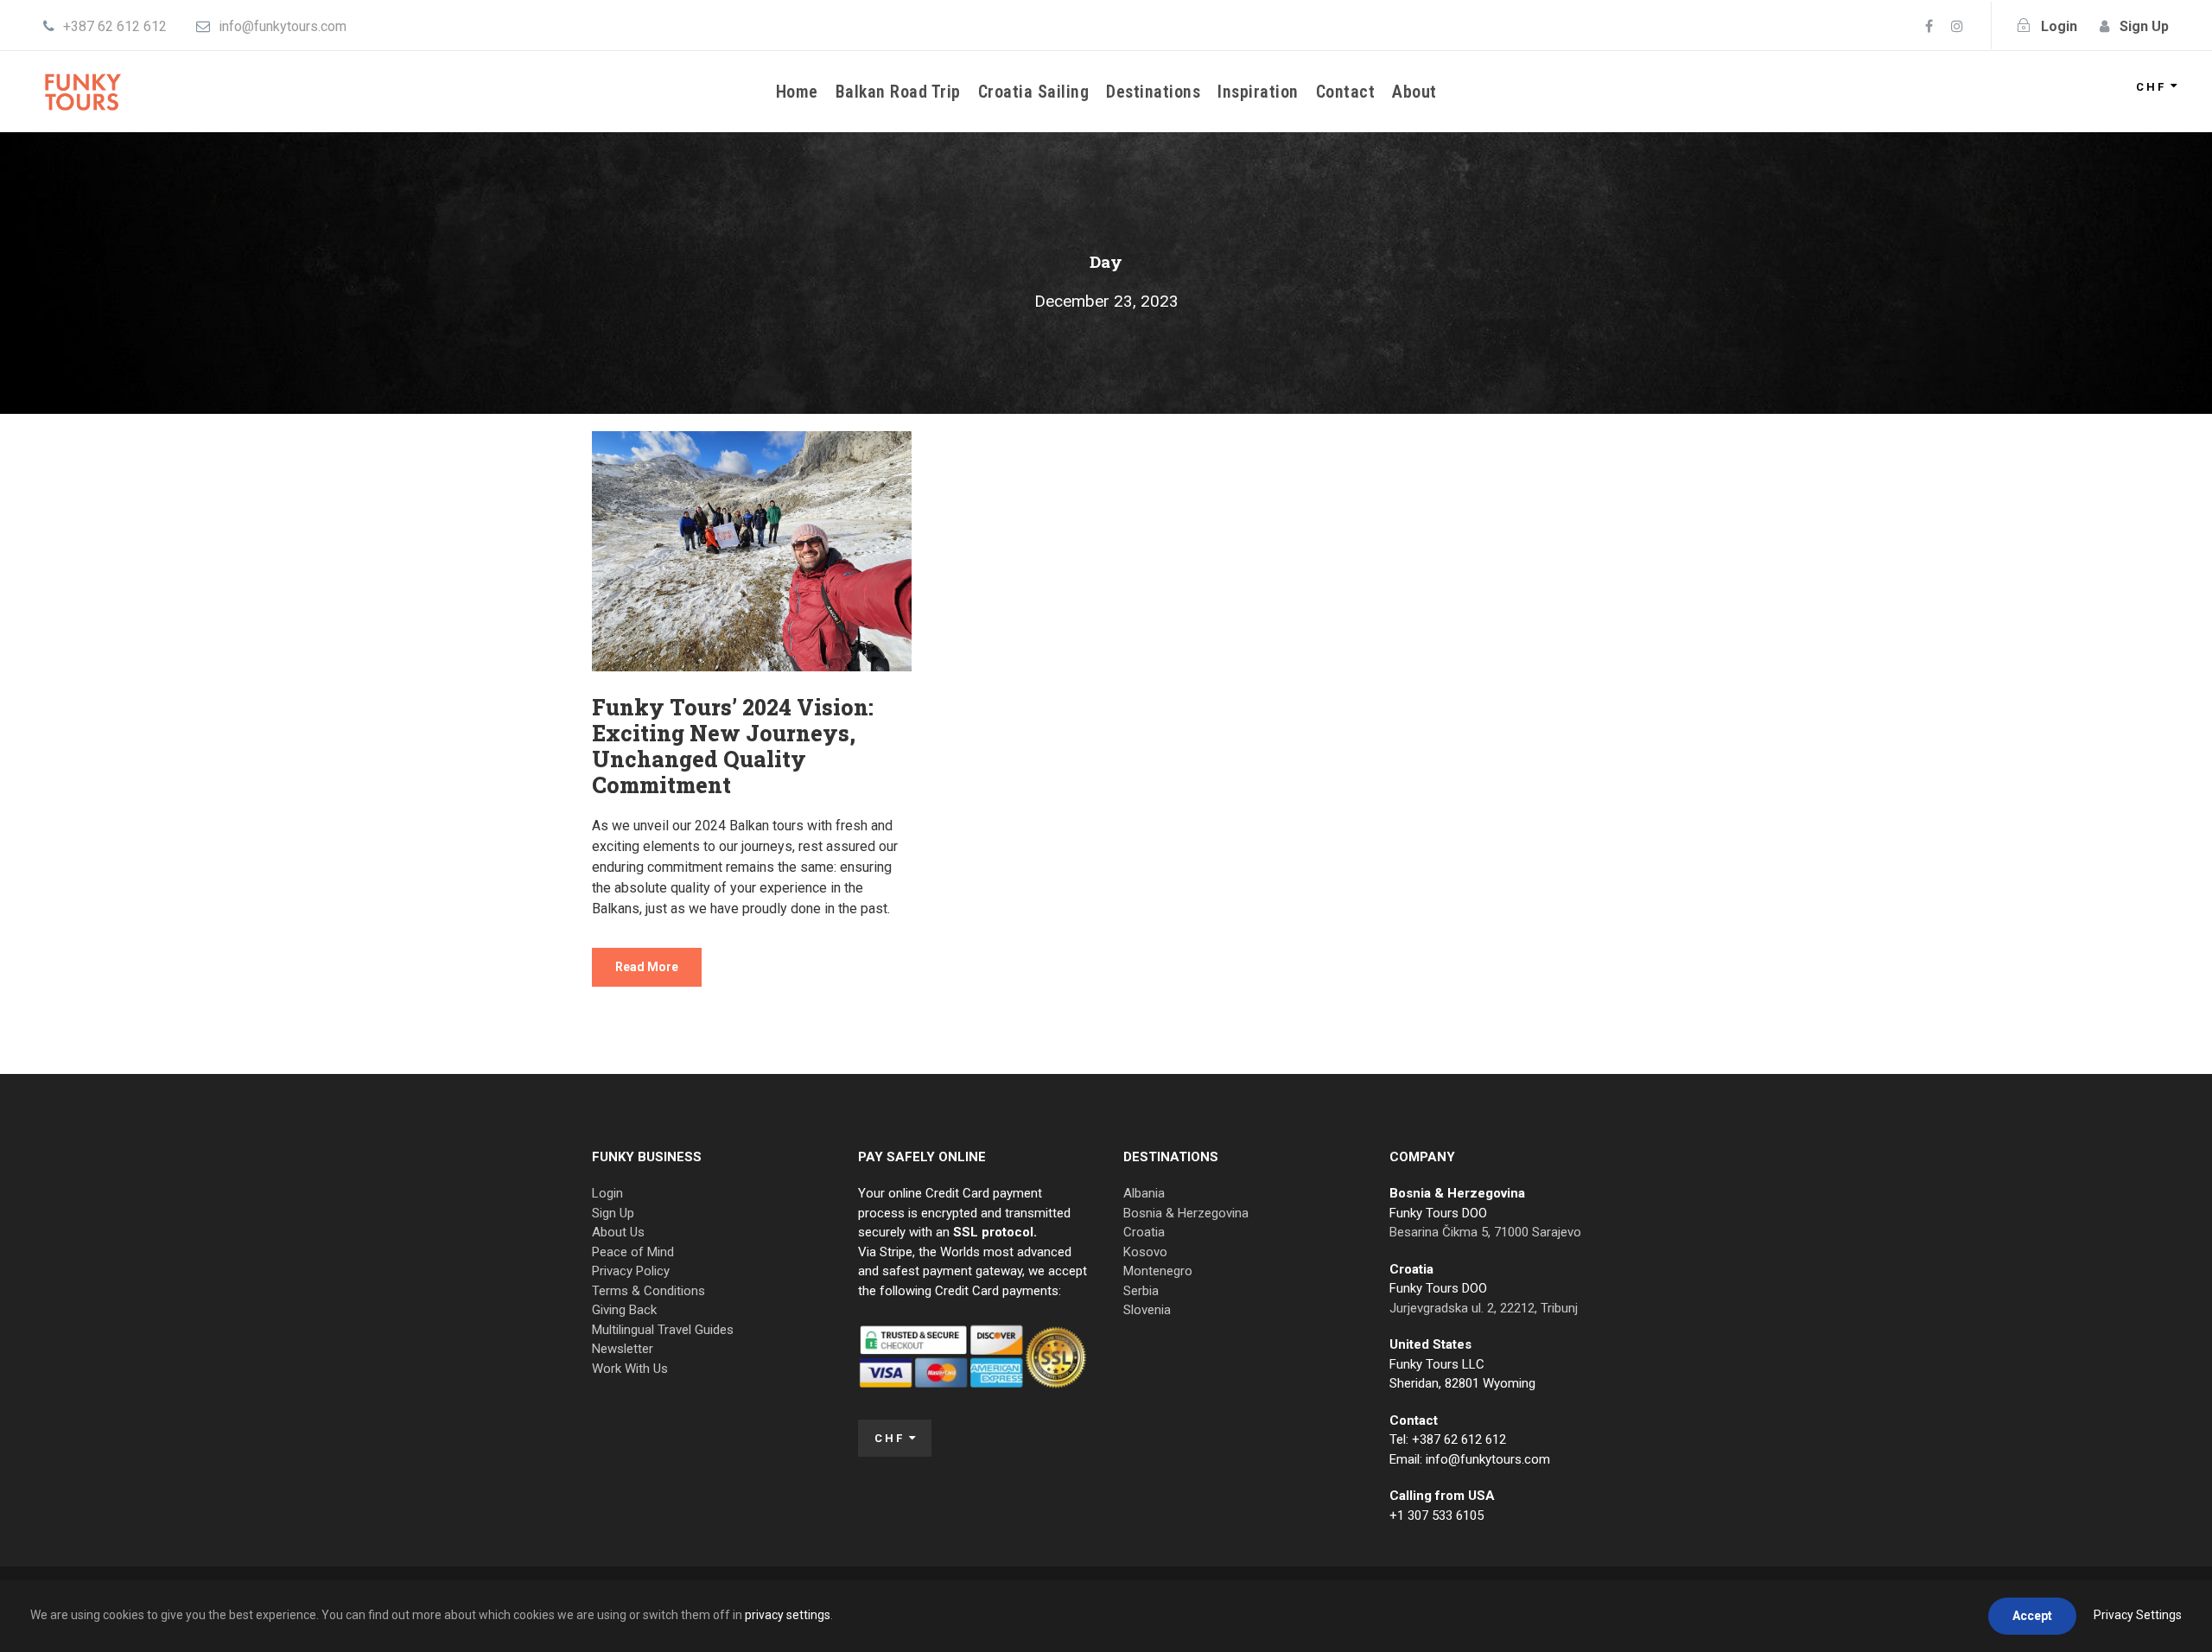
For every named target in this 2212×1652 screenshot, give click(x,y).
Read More (647, 967)
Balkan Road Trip (898, 92)
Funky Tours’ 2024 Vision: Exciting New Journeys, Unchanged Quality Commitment (733, 746)
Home (797, 92)
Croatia (1144, 1232)
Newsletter (623, 1349)
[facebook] (1929, 26)
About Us (618, 1232)
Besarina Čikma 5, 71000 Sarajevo (1485, 1232)
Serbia (1141, 1291)
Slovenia (1147, 1310)
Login (607, 1193)
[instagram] (1957, 26)
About (1414, 92)
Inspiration (1258, 92)
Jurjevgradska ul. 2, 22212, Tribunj (1484, 1308)
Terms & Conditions (648, 1291)
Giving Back (624, 1310)
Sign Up (613, 1213)
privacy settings (788, 1615)
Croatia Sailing (1034, 92)
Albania (1144, 1193)
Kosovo (1145, 1252)
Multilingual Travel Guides (663, 1330)
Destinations (1153, 92)
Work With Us (630, 1369)
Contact (1346, 92)
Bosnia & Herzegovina (1186, 1213)
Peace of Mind (633, 1252)
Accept (2032, 1616)
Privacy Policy (631, 1271)
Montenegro (1158, 1271)
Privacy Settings (2138, 1615)
